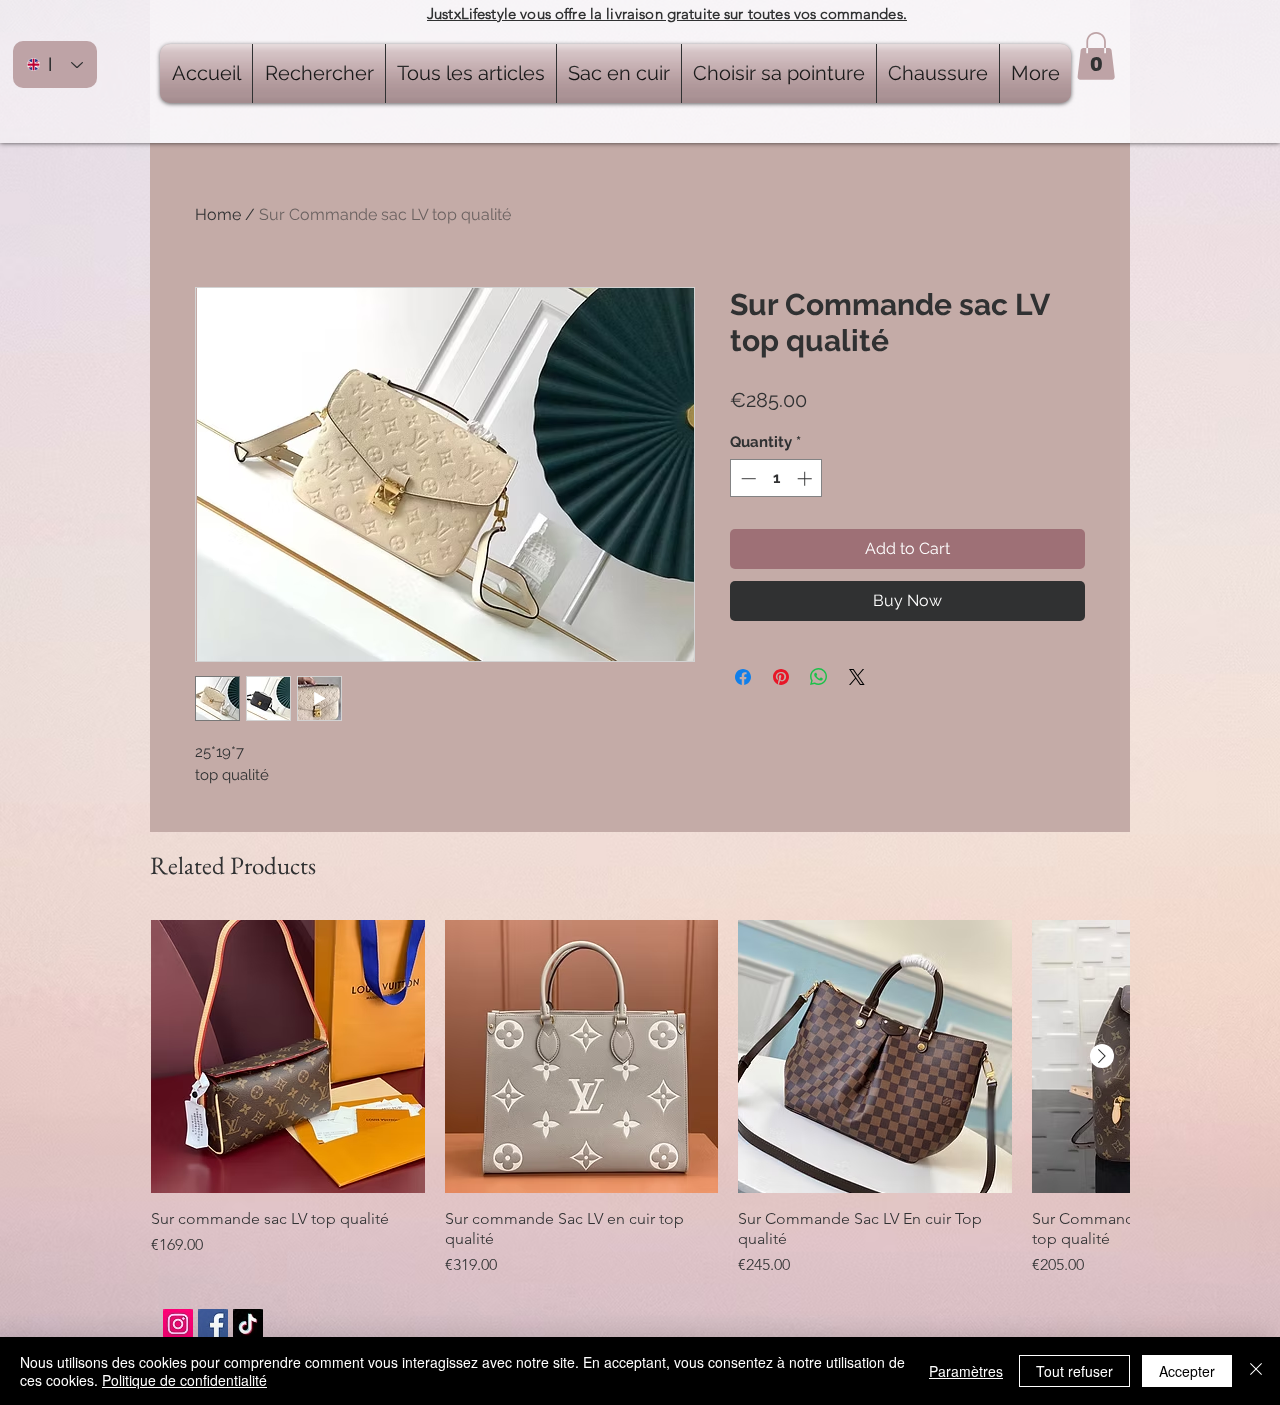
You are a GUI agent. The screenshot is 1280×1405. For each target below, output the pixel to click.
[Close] (1256, 1371)
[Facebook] (213, 1324)
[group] (640, 1099)
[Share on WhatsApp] (819, 677)
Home (218, 214)
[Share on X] (857, 677)
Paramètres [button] (966, 1371)
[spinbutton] (776, 478)
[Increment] (806, 478)
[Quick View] (288, 1057)
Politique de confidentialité (184, 1380)
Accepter (1187, 1371)
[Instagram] (178, 1324)
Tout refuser (1074, 1371)
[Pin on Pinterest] (781, 677)
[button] (1096, 56)
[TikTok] (248, 1324)
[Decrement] (746, 478)
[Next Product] (1102, 1056)
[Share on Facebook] (743, 677)
